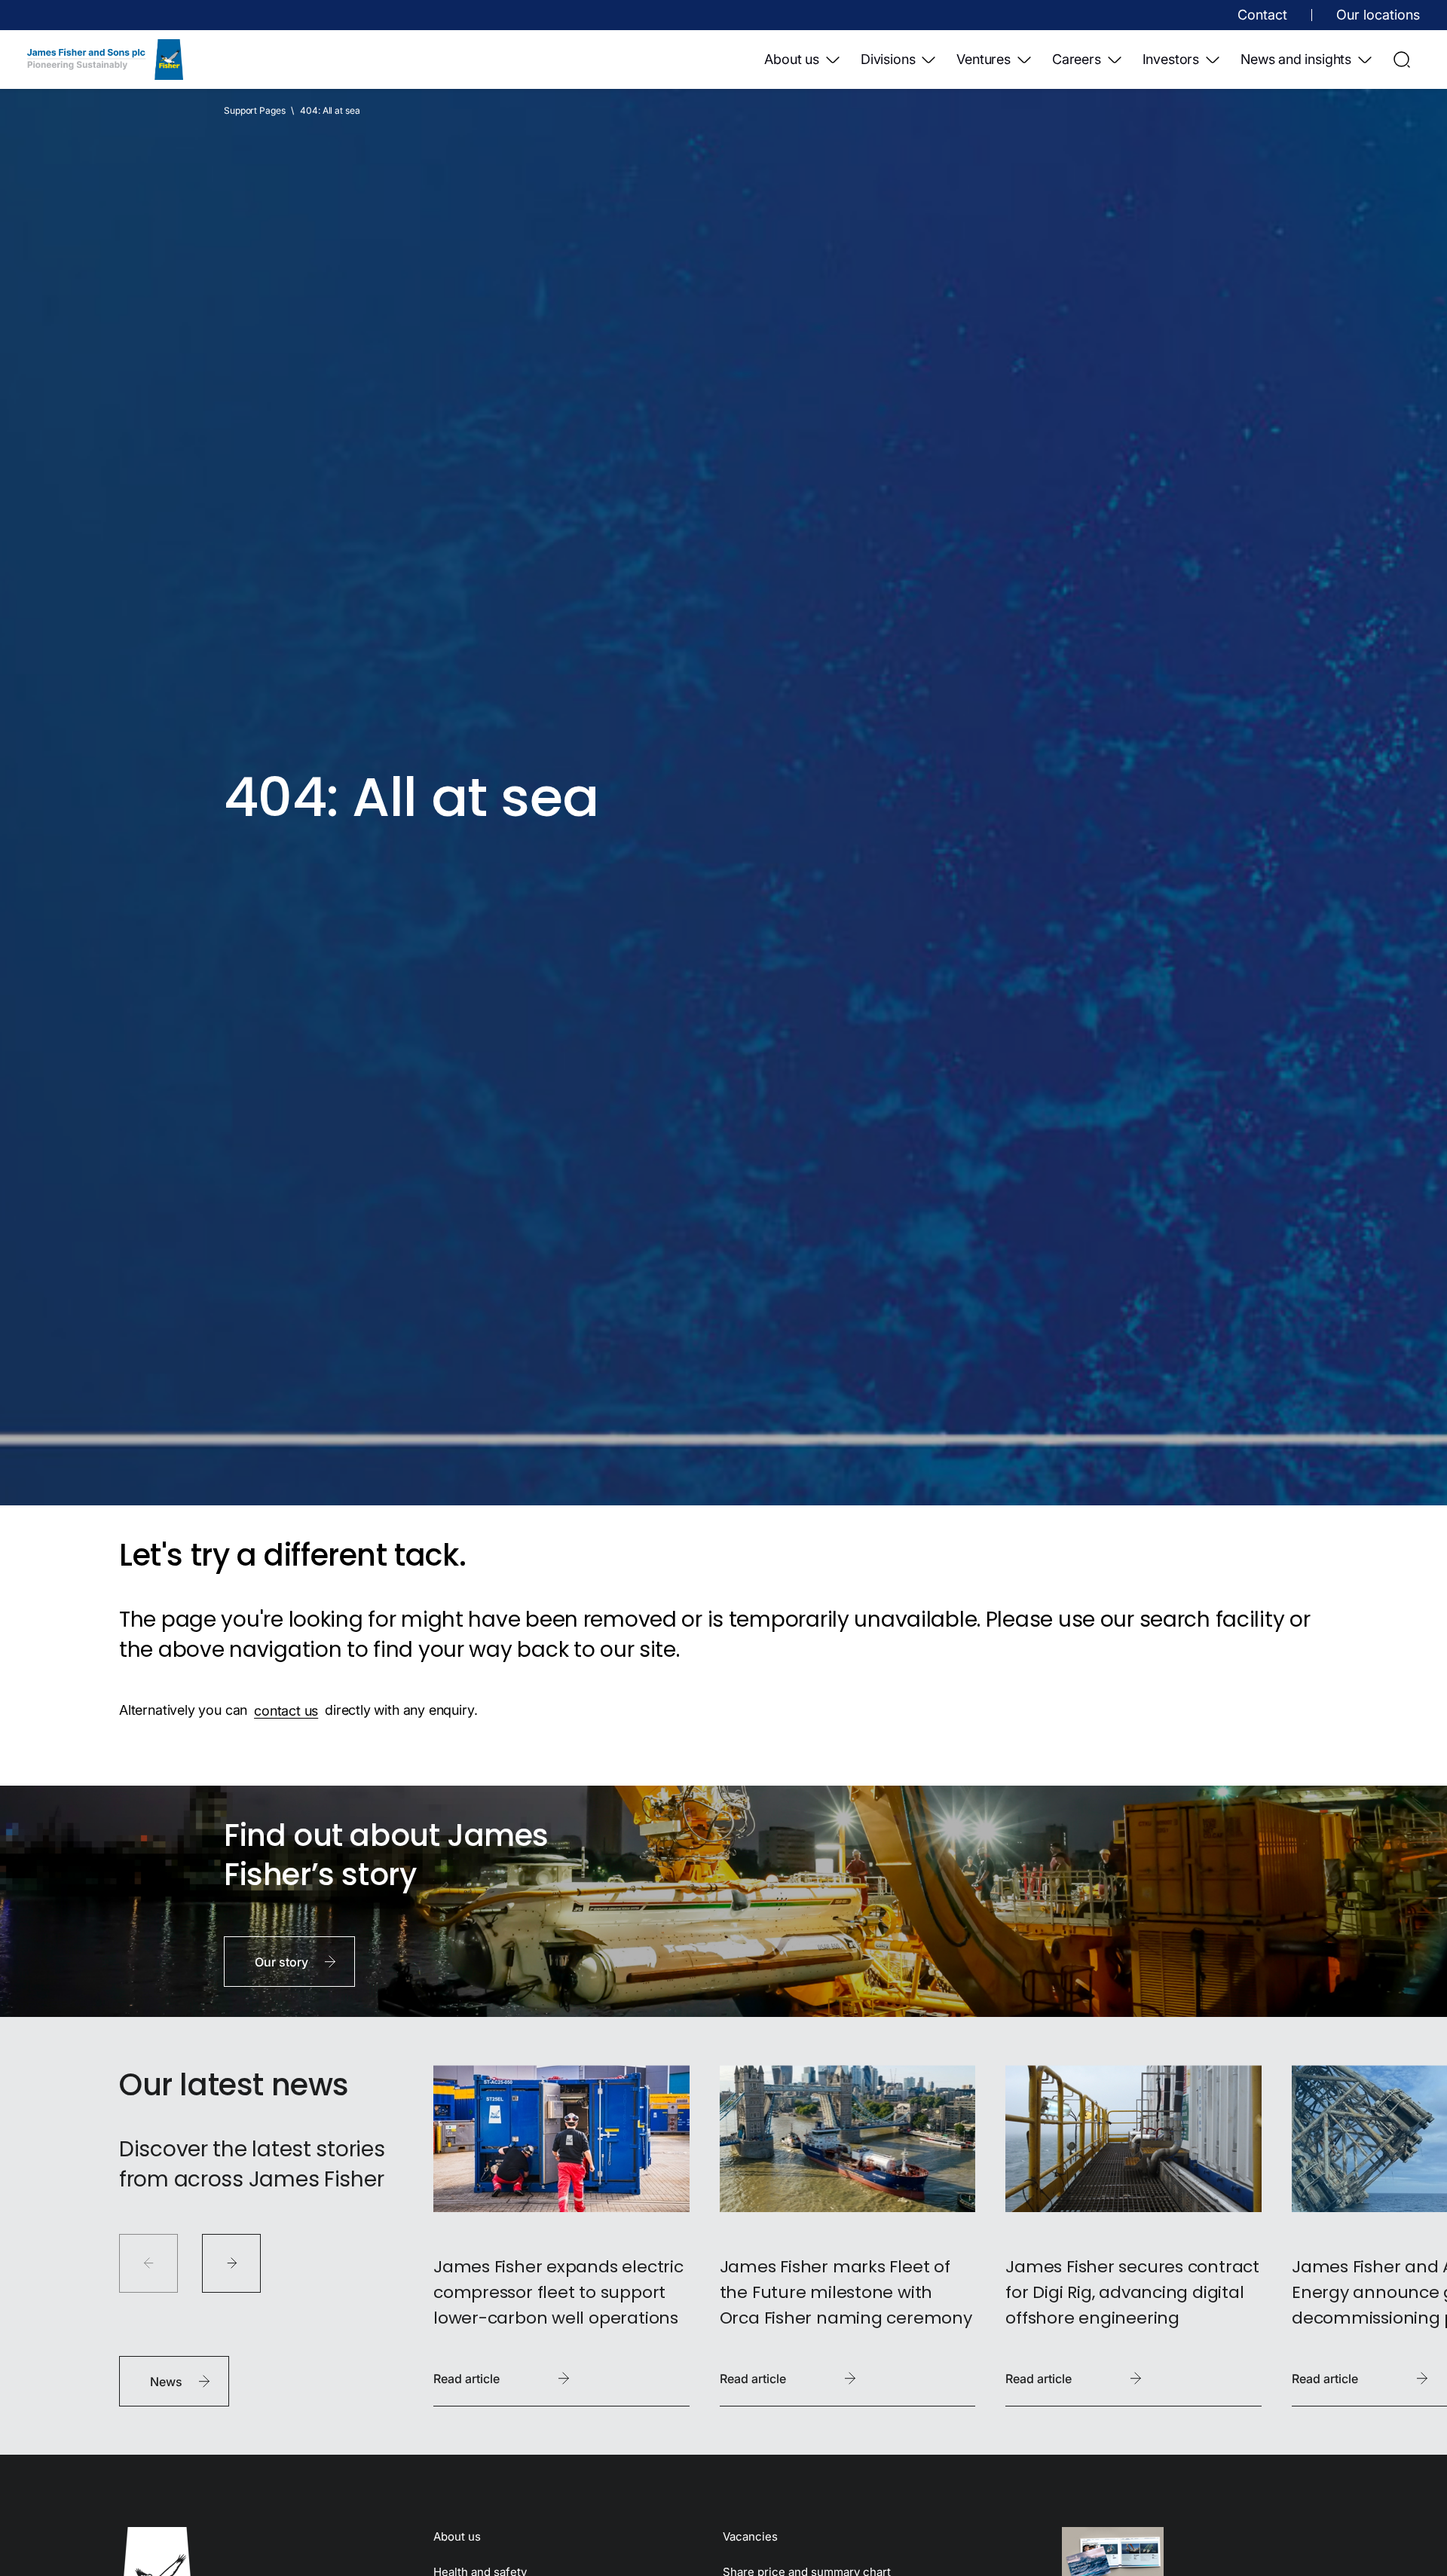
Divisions (888, 59)
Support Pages (254, 110)
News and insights (1296, 59)
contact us (286, 1710)
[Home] (105, 60)
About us (792, 59)
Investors (1171, 59)
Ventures (984, 59)
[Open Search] (1402, 60)
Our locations (1378, 15)
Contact (1262, 15)
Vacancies (750, 2536)
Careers (1077, 59)
